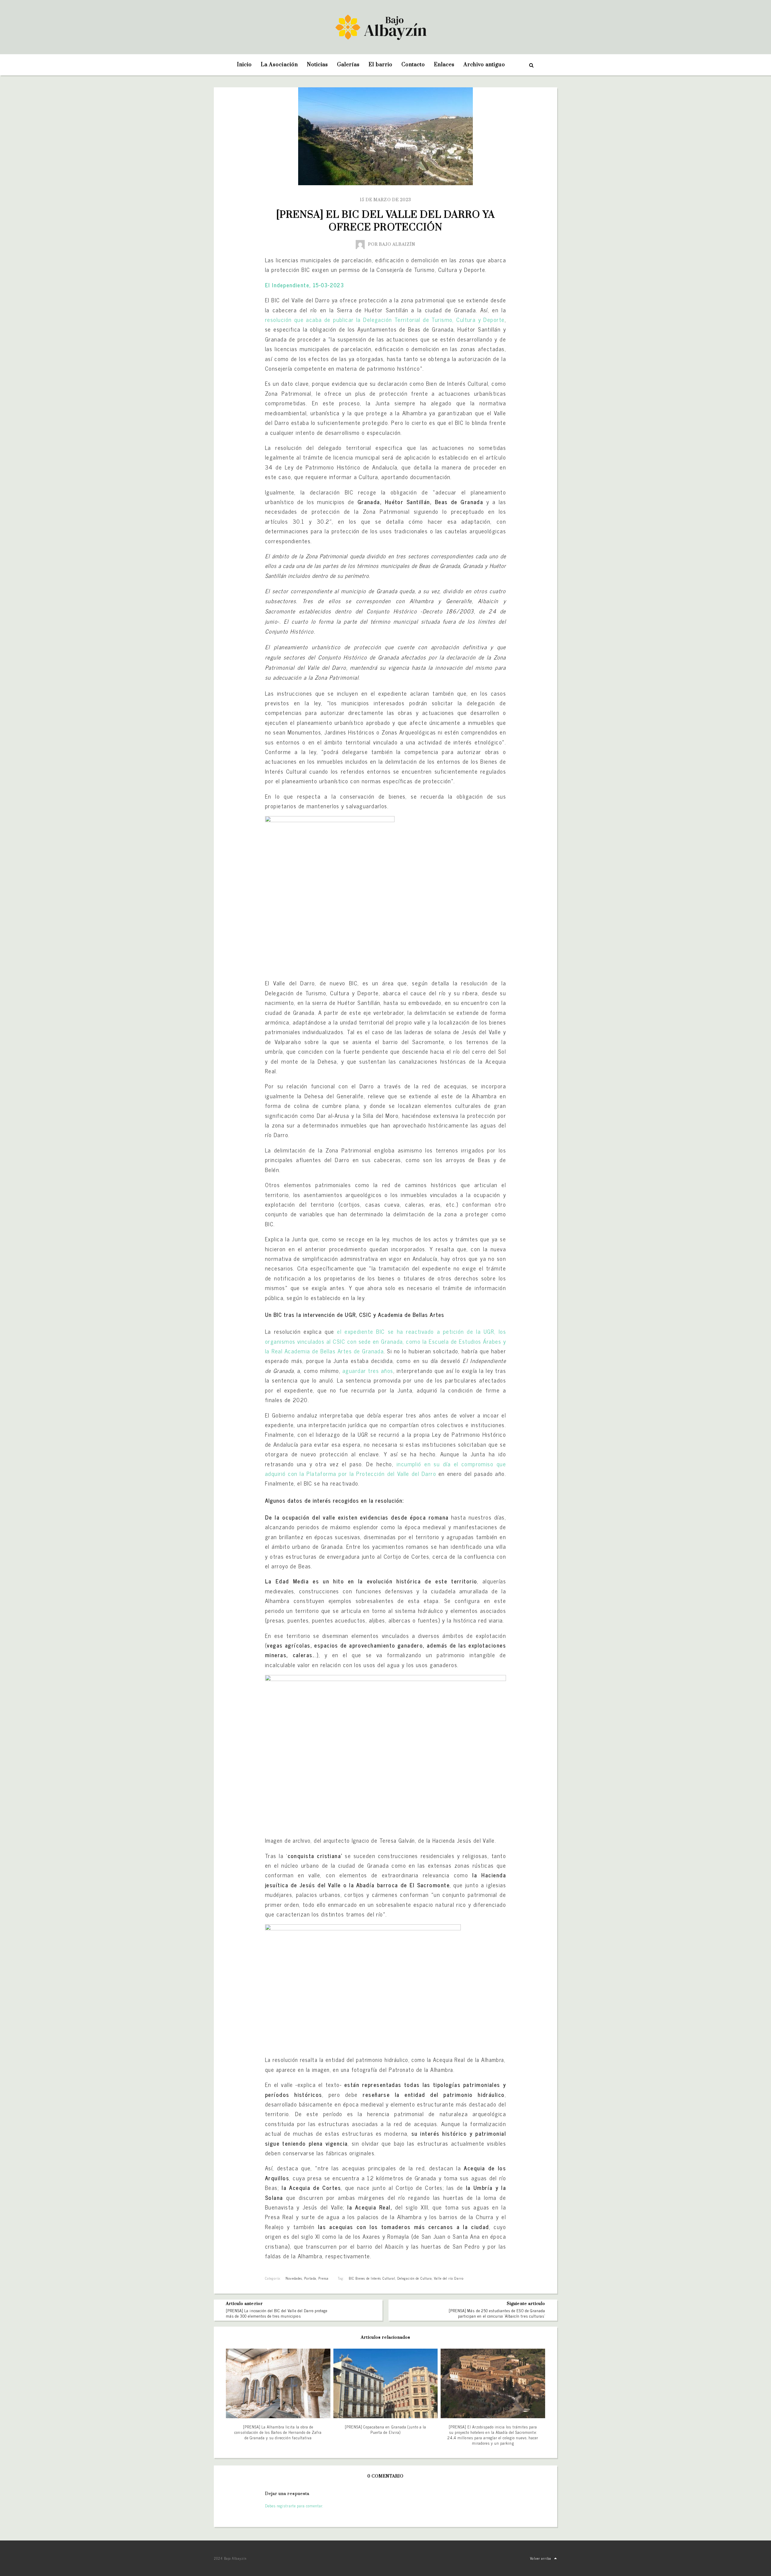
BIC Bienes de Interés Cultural (372, 2278)
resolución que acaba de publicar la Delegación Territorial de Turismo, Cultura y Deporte (385, 320)
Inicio (244, 65)
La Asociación (279, 65)
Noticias (317, 65)
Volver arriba (541, 2558)
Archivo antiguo (484, 65)
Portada (310, 2278)
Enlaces (444, 65)
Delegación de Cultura (415, 2278)
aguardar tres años (368, 1371)
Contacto (413, 65)
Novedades (294, 2278)
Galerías (348, 65)
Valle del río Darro (449, 2278)
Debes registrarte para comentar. (294, 2506)
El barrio (380, 65)
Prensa (323, 2278)
